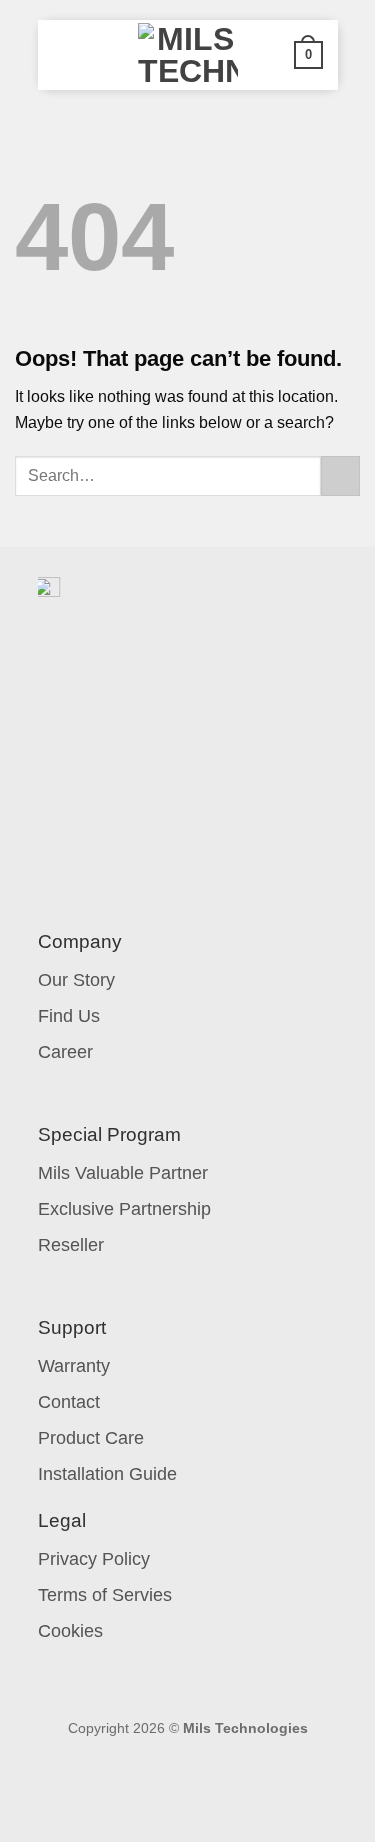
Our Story (76, 980)
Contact (69, 1402)
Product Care (91, 1438)
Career (65, 1052)
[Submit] (340, 475)
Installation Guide (107, 1474)
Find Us (69, 1016)
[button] (65, 54)
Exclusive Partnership (124, 1209)
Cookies (70, 1631)
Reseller (71, 1245)
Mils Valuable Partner (123, 1173)
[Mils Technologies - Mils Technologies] (188, 55)
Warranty (74, 1366)
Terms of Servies (105, 1595)
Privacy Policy (94, 1559)
